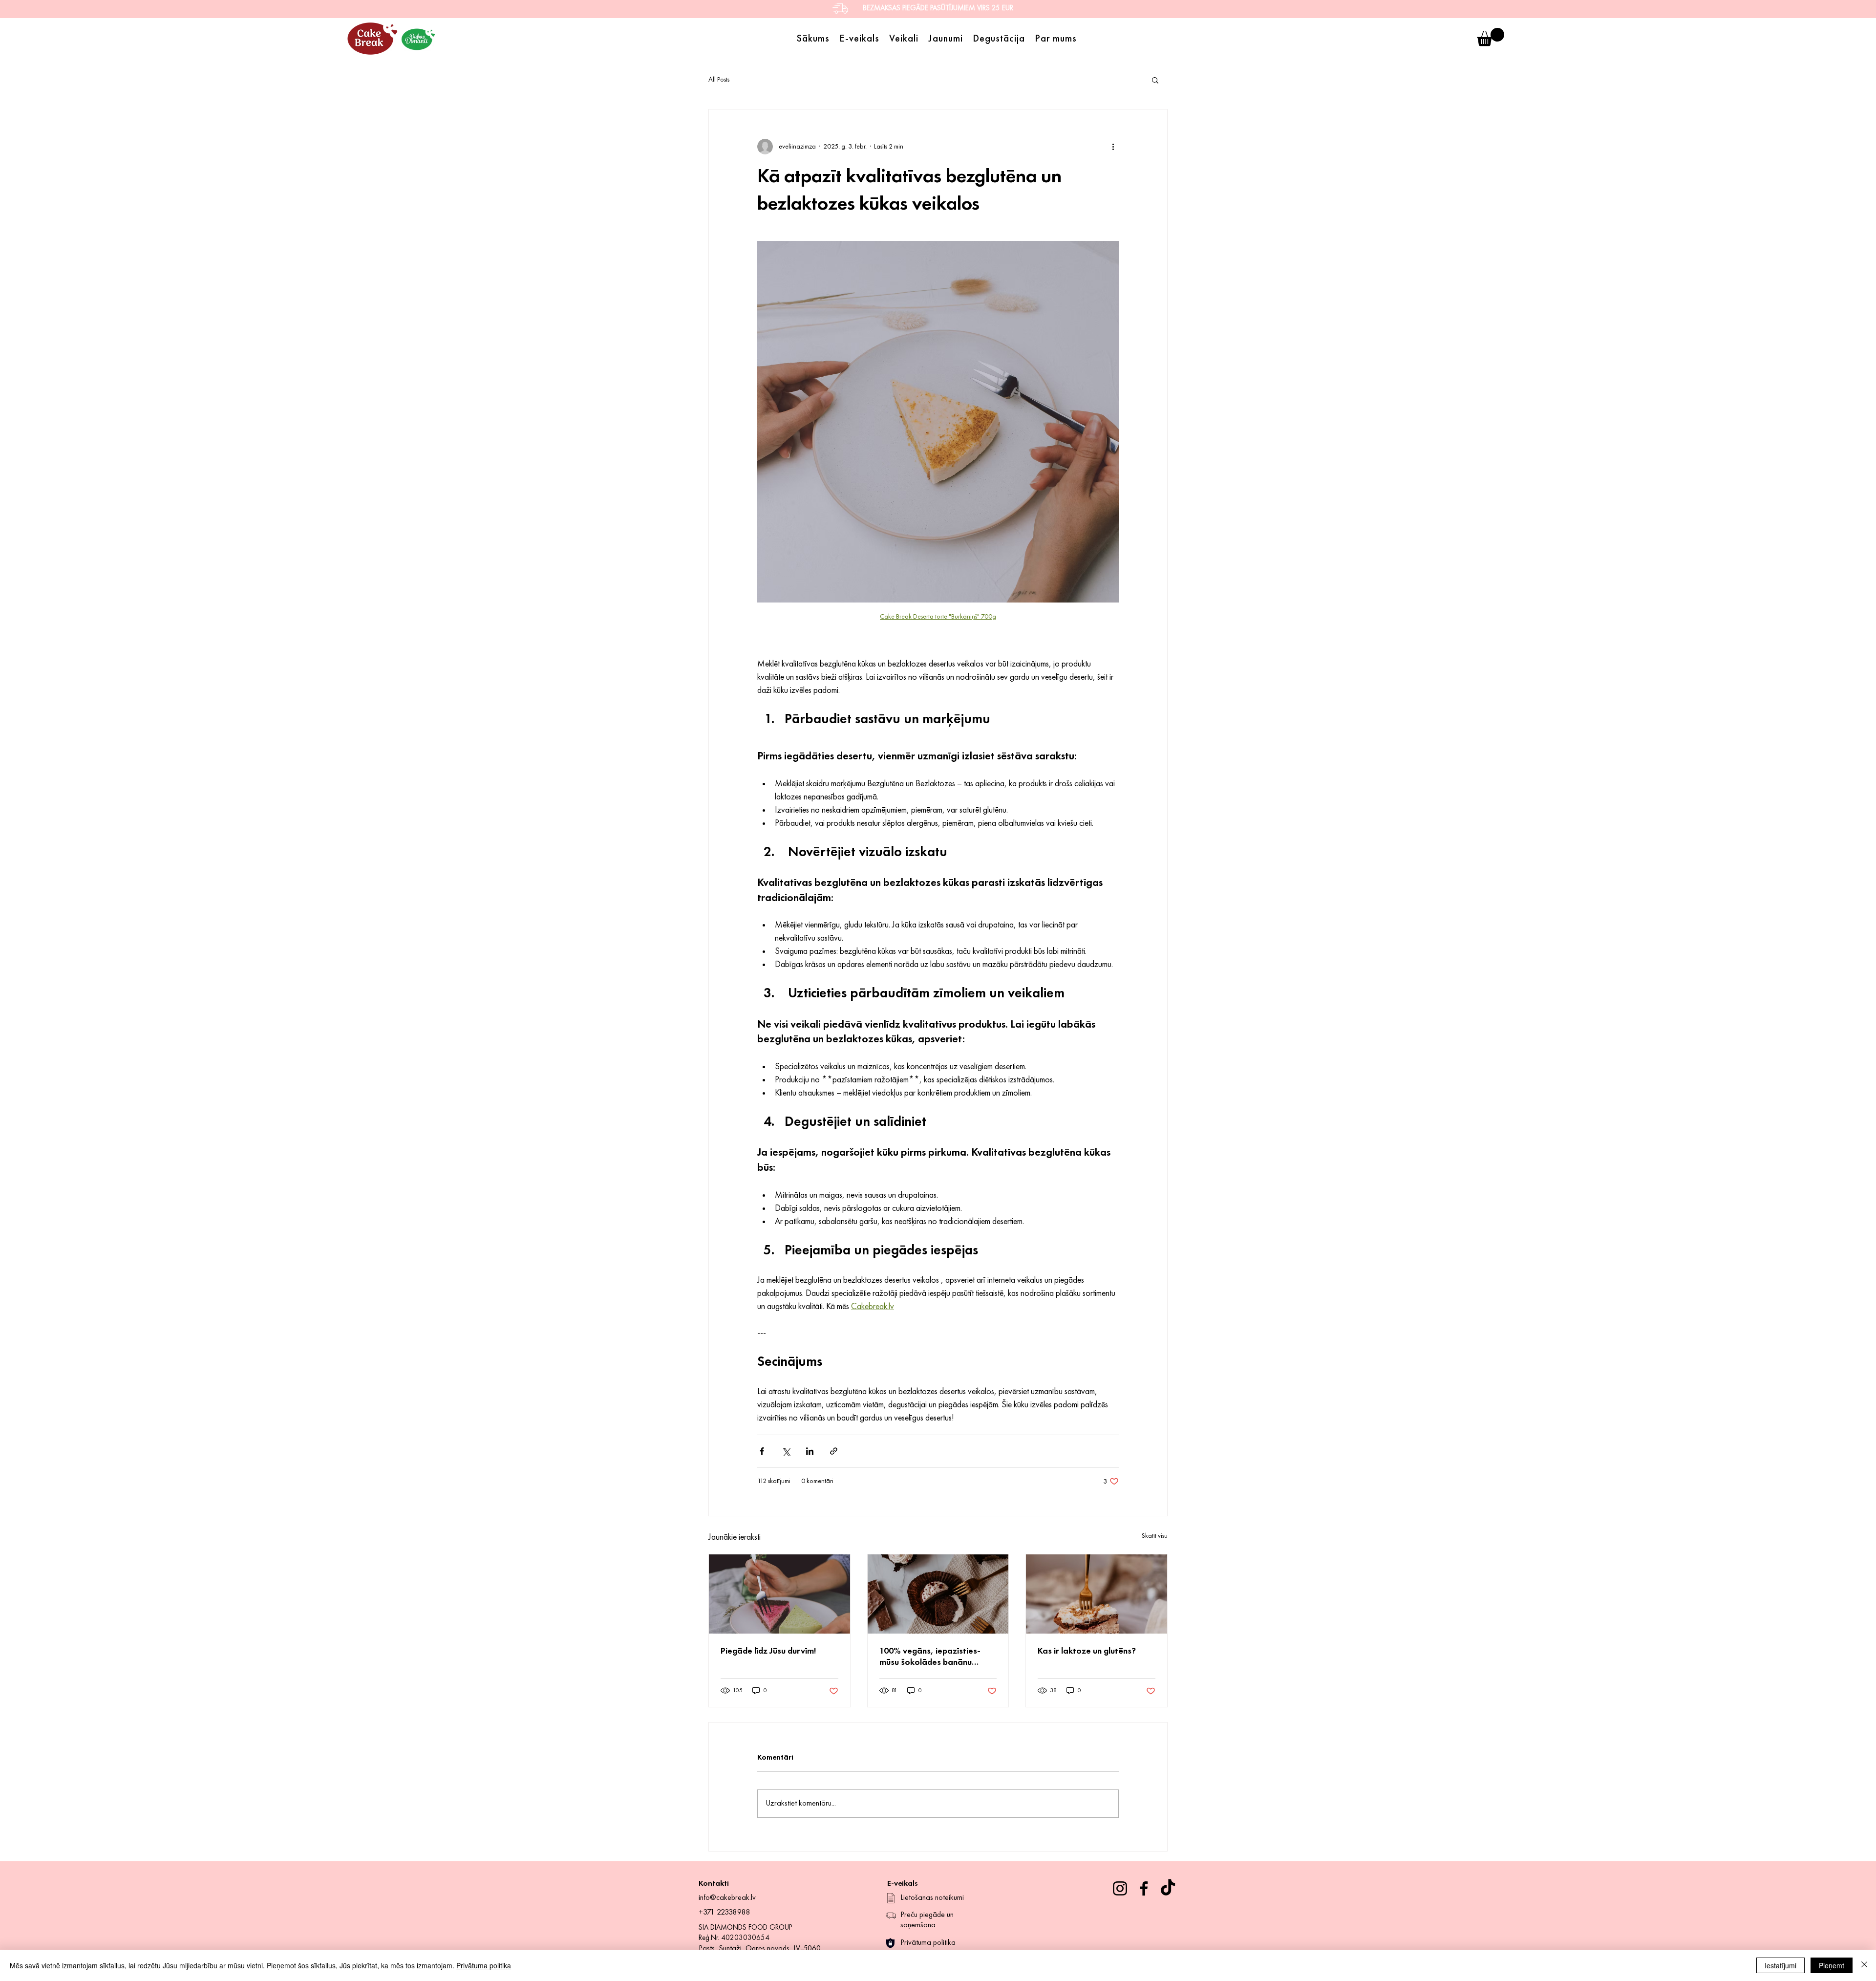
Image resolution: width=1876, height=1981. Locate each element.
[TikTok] (1168, 1888)
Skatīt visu (1155, 1536)
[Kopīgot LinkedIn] (810, 1451)
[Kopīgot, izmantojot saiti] (834, 1451)
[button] (1491, 37)
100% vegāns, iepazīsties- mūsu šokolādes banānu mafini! (930, 1658)
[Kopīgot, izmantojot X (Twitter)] (786, 1451)
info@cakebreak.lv (727, 1898)
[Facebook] (1144, 1888)
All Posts (719, 80)
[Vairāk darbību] (1113, 147)
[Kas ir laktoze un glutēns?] (1097, 1594)
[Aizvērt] (1864, 1965)
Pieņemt (1832, 1965)
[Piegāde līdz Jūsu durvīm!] (779, 1594)
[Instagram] (1120, 1888)
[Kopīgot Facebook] (762, 1451)
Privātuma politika (484, 1965)
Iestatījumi (1780, 1965)
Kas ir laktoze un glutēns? (1087, 1651)
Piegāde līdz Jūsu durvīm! (768, 1651)
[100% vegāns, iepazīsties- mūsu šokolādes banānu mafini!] (938, 1594)
